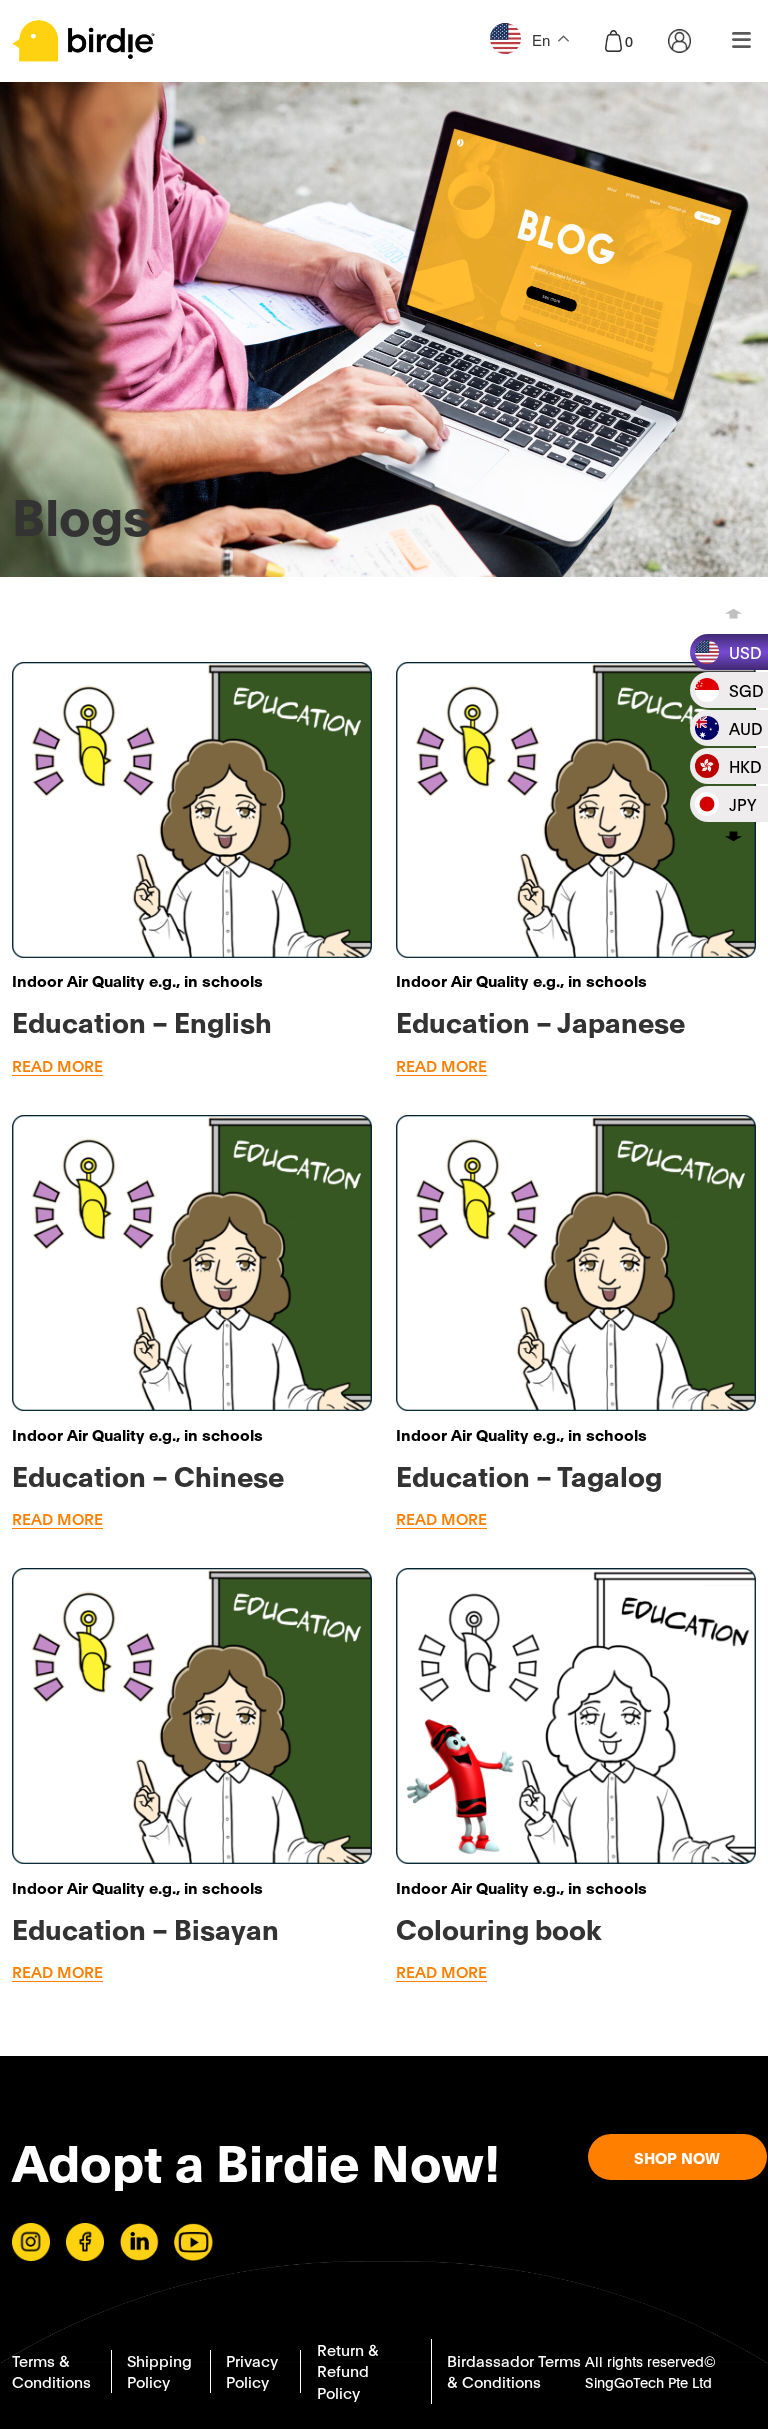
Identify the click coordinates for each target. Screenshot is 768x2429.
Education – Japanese (540, 1021)
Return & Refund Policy (348, 2370)
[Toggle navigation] (741, 41)
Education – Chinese (148, 1475)
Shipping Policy (159, 2371)
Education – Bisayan (145, 1928)
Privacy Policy (252, 2371)
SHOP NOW (677, 2157)
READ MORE (57, 1065)
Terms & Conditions (51, 2371)
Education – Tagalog (529, 1475)
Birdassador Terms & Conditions (514, 2371)
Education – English (142, 1021)
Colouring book (499, 1928)
